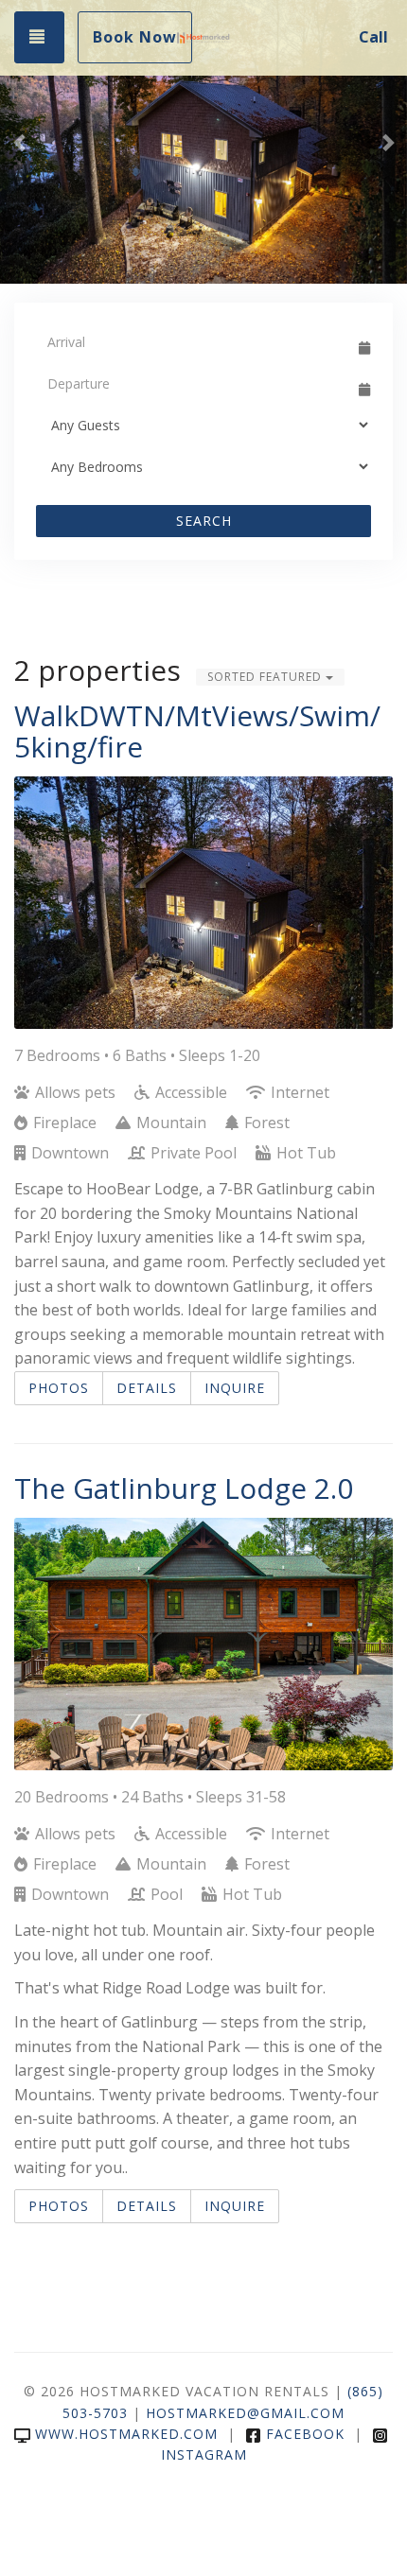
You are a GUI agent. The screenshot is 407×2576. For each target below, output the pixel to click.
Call (373, 37)
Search (204, 521)
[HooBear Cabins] (203, 38)
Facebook (305, 2434)
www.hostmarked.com (126, 2434)
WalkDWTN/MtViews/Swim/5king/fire (197, 731)
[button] (20, 142)
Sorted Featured (266, 677)
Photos (59, 1388)
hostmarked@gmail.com (245, 2413)
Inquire (235, 1388)
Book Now (135, 37)
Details (147, 1388)
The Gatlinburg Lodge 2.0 (184, 1488)
